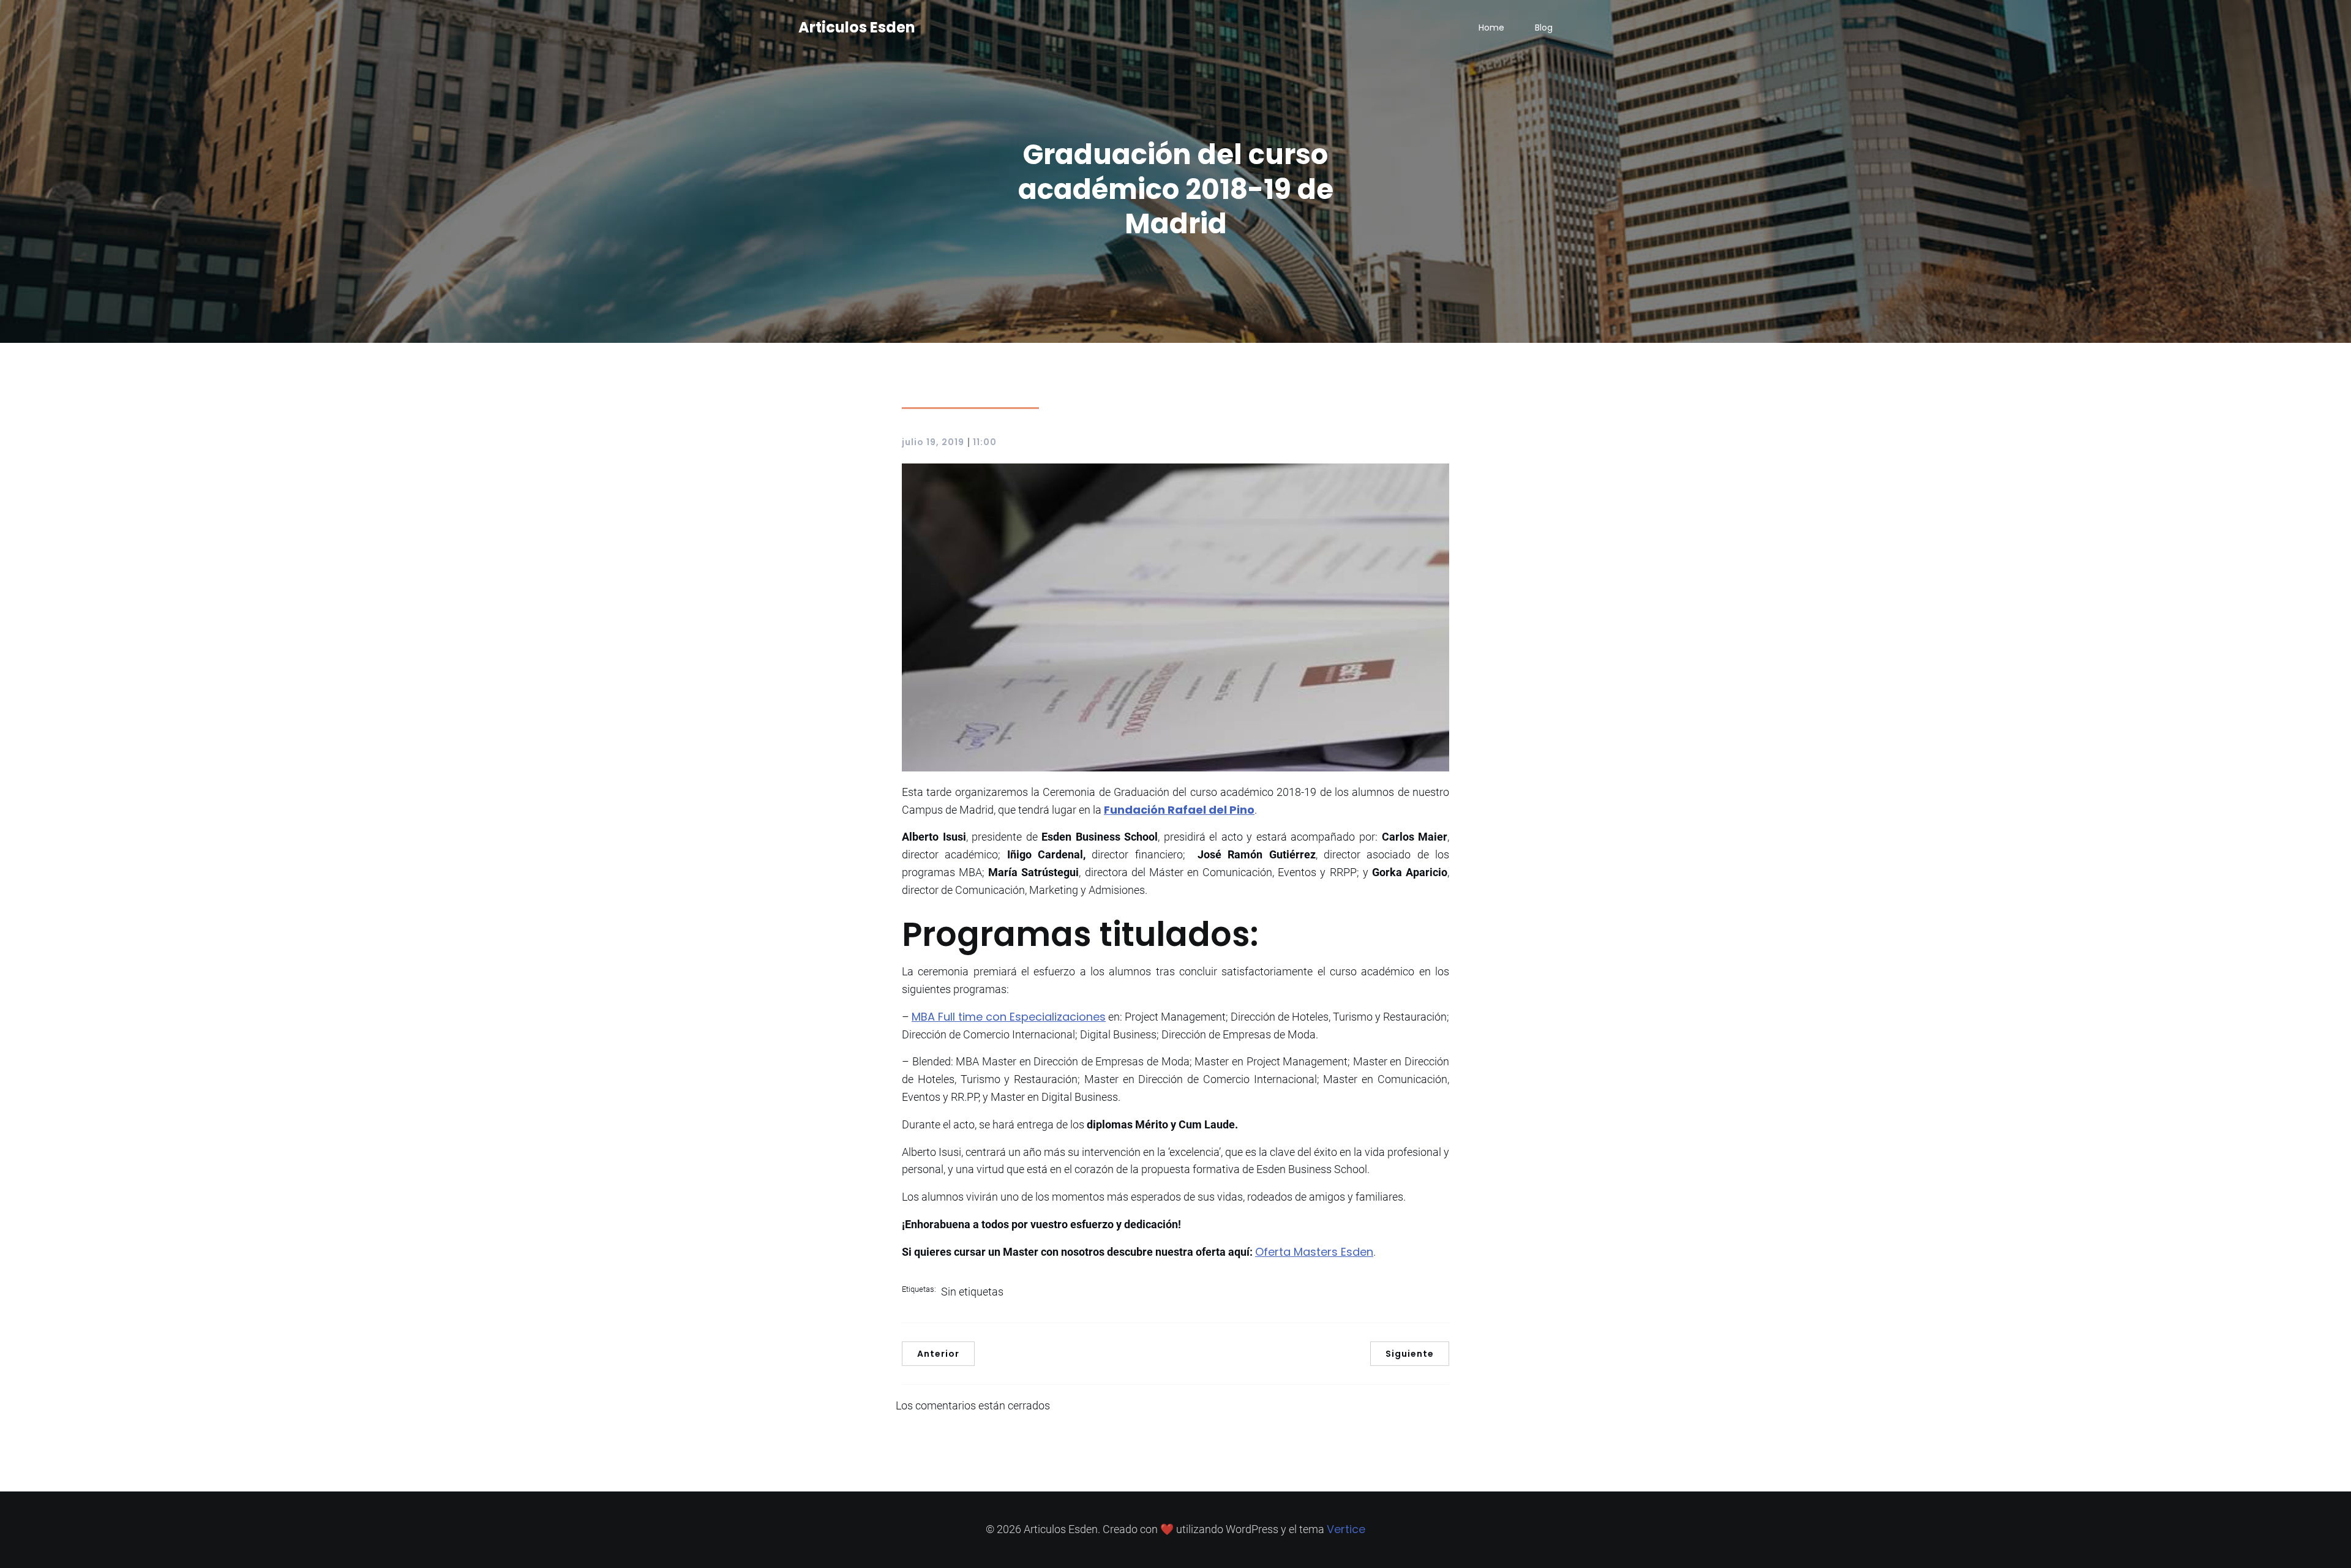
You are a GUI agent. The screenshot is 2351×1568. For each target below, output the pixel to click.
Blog (1544, 28)
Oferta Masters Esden (1314, 1252)
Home (1491, 28)
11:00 (985, 442)
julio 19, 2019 (933, 442)
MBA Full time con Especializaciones (1009, 1017)
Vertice (1346, 1529)
